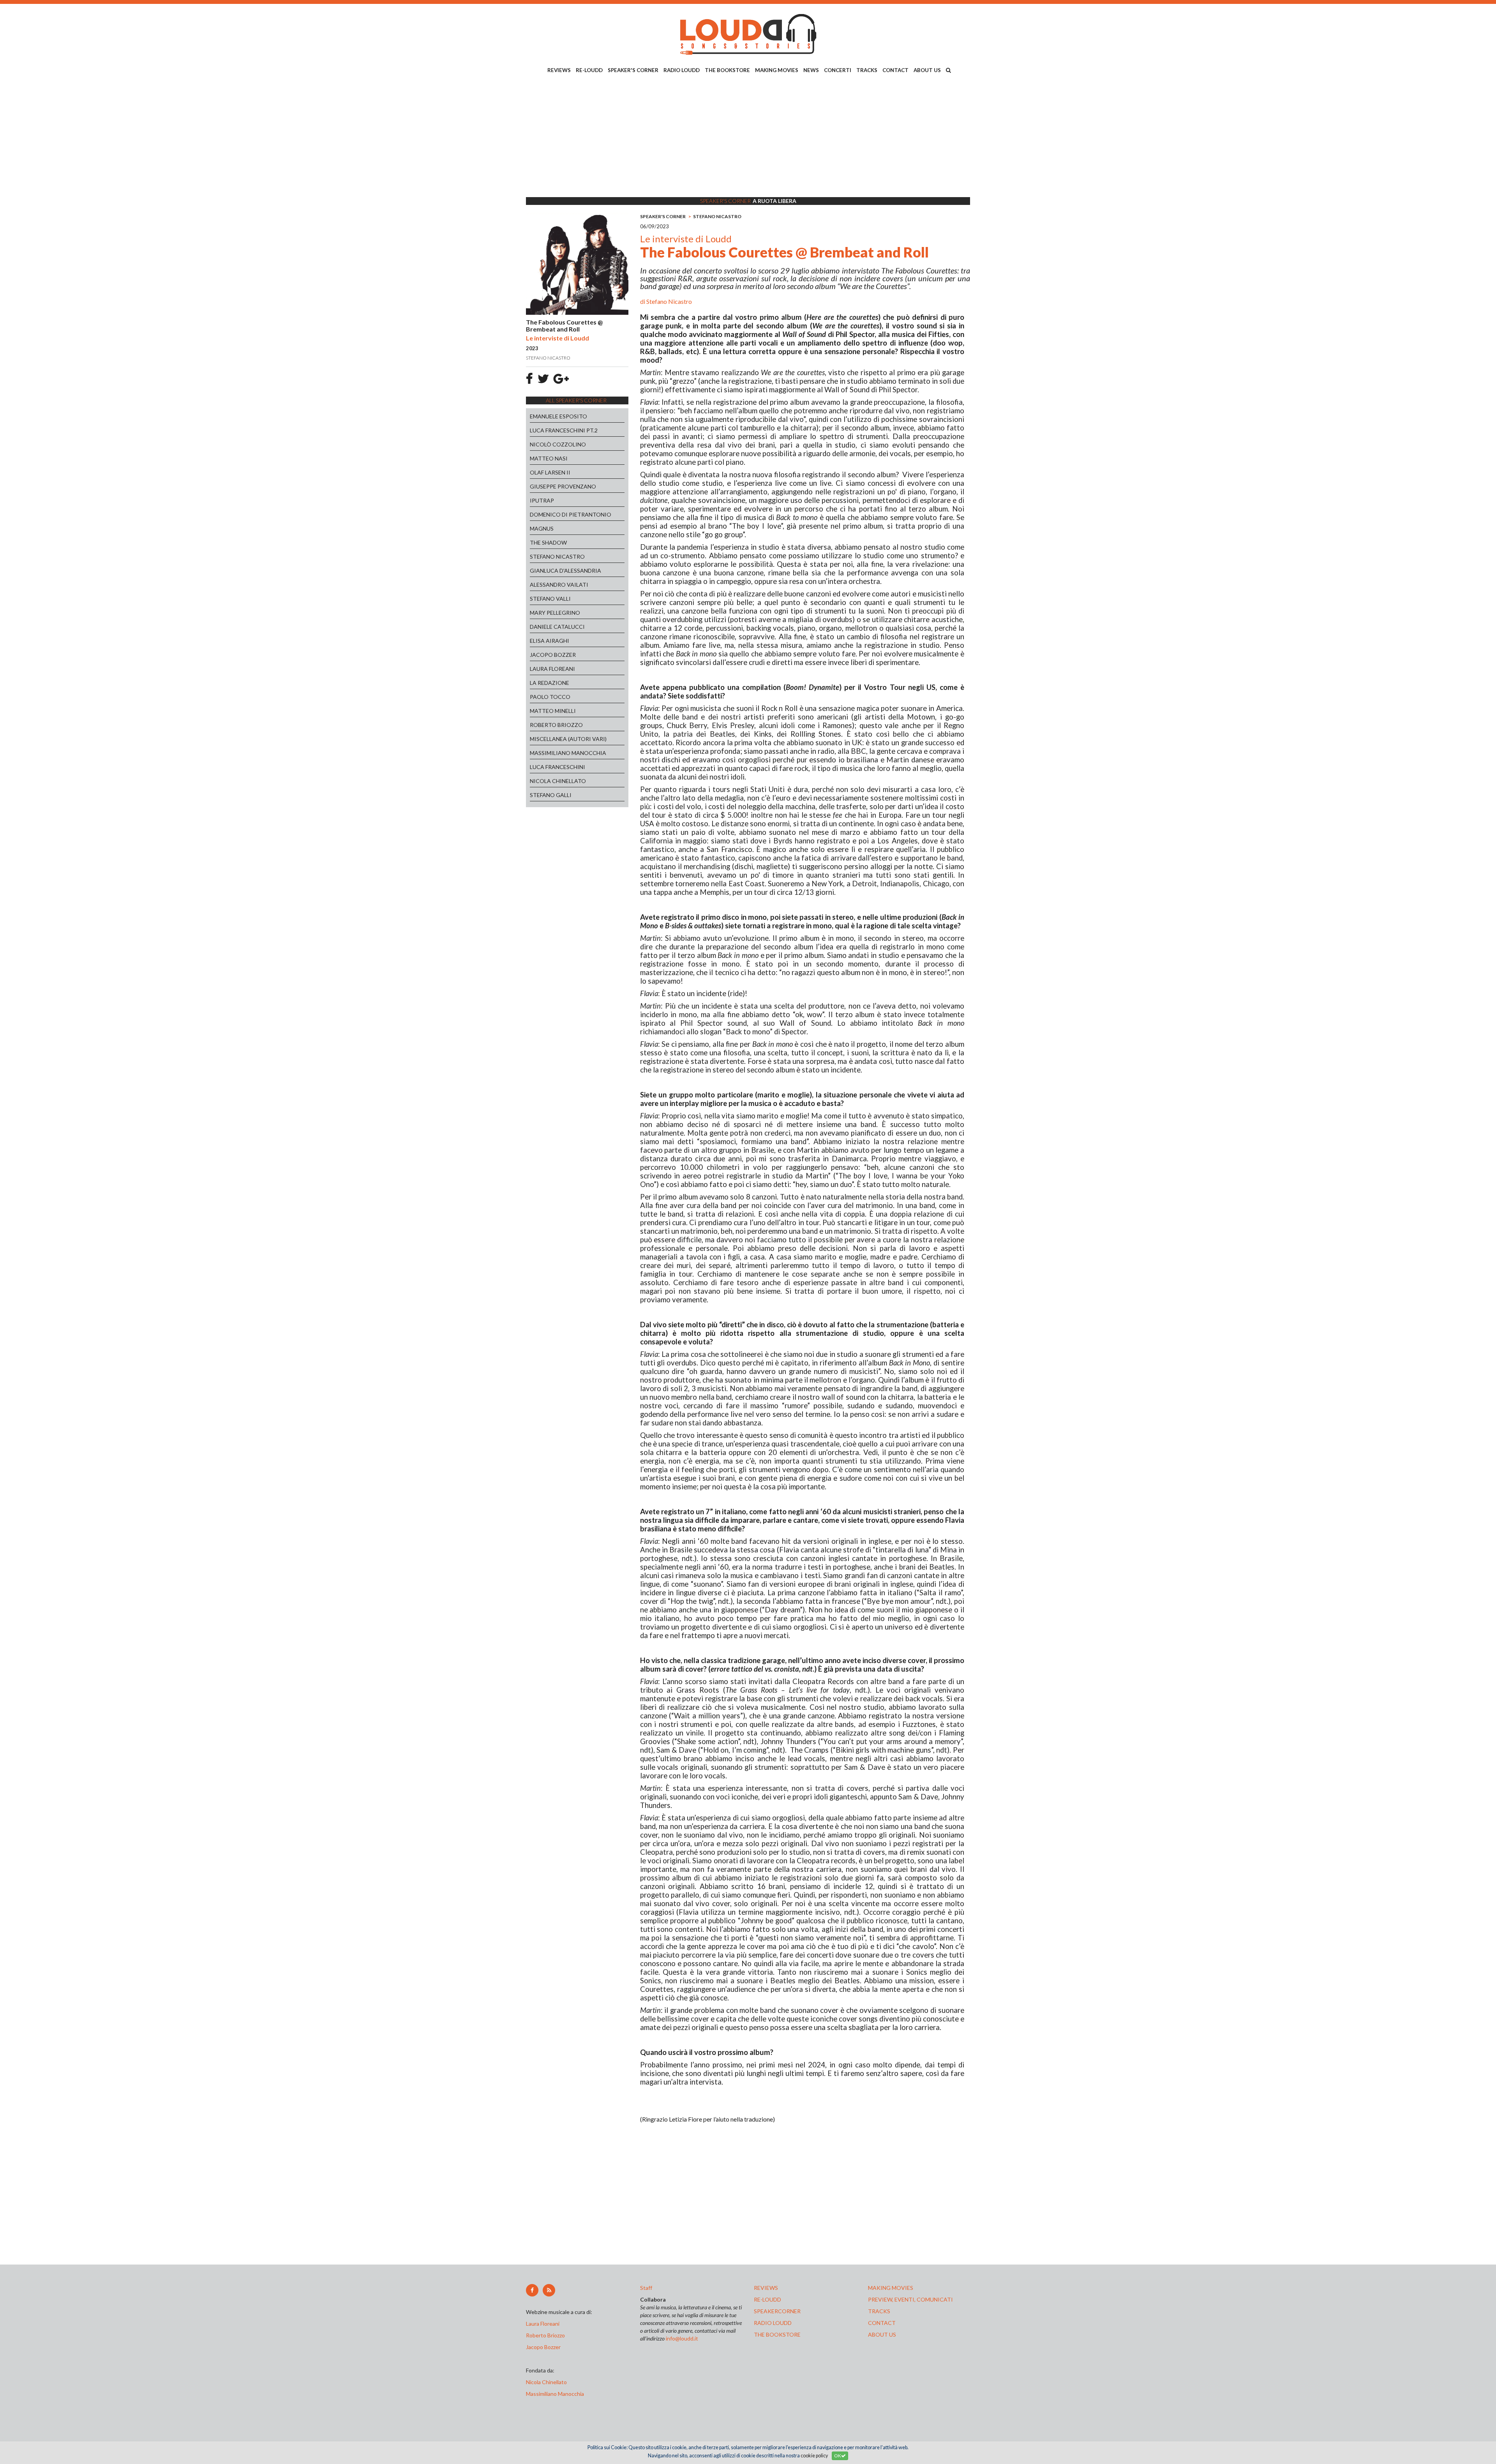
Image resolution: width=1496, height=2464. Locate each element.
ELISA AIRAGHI (550, 641)
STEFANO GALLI (551, 795)
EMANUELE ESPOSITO (558, 416)
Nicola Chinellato (546, 2382)
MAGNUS (542, 528)
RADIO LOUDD (682, 70)
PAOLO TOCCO (550, 697)
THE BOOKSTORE (727, 70)
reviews (766, 2288)
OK (838, 2456)
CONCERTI (838, 70)
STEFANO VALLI (550, 599)
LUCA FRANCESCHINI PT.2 (564, 430)
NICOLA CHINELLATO (558, 781)
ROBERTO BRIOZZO (556, 725)
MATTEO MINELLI (553, 711)
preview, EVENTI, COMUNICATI (910, 2299)
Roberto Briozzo (545, 2335)
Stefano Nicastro (669, 301)
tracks (879, 2311)
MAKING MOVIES (777, 70)
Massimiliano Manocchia (555, 2394)
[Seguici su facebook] (532, 2290)
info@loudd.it (682, 2338)
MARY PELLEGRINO (555, 613)
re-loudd (767, 2299)
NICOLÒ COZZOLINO (558, 444)
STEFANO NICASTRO (557, 556)
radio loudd (773, 2323)
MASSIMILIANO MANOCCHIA (568, 753)
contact (882, 2323)
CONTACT (895, 70)
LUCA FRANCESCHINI (557, 767)
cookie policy (814, 2456)
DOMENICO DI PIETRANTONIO (571, 514)
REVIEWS (559, 70)
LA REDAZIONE (550, 683)
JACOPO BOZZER (553, 655)
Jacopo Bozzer (543, 2347)
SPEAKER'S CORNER (633, 70)
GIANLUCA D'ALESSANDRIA (565, 571)
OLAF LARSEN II (550, 472)
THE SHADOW (548, 542)
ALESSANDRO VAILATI (559, 585)
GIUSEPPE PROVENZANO (563, 486)
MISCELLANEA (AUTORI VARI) (568, 739)
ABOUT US (927, 70)
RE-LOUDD (589, 70)
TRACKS (867, 70)
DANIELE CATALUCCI (557, 627)
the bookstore (777, 2334)
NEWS (811, 70)
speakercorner (777, 2311)
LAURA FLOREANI (552, 669)
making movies (891, 2288)
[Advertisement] (748, 137)
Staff (646, 2288)
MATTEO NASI (549, 458)
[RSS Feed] (549, 2290)
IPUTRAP (542, 500)
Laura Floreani (544, 2324)
